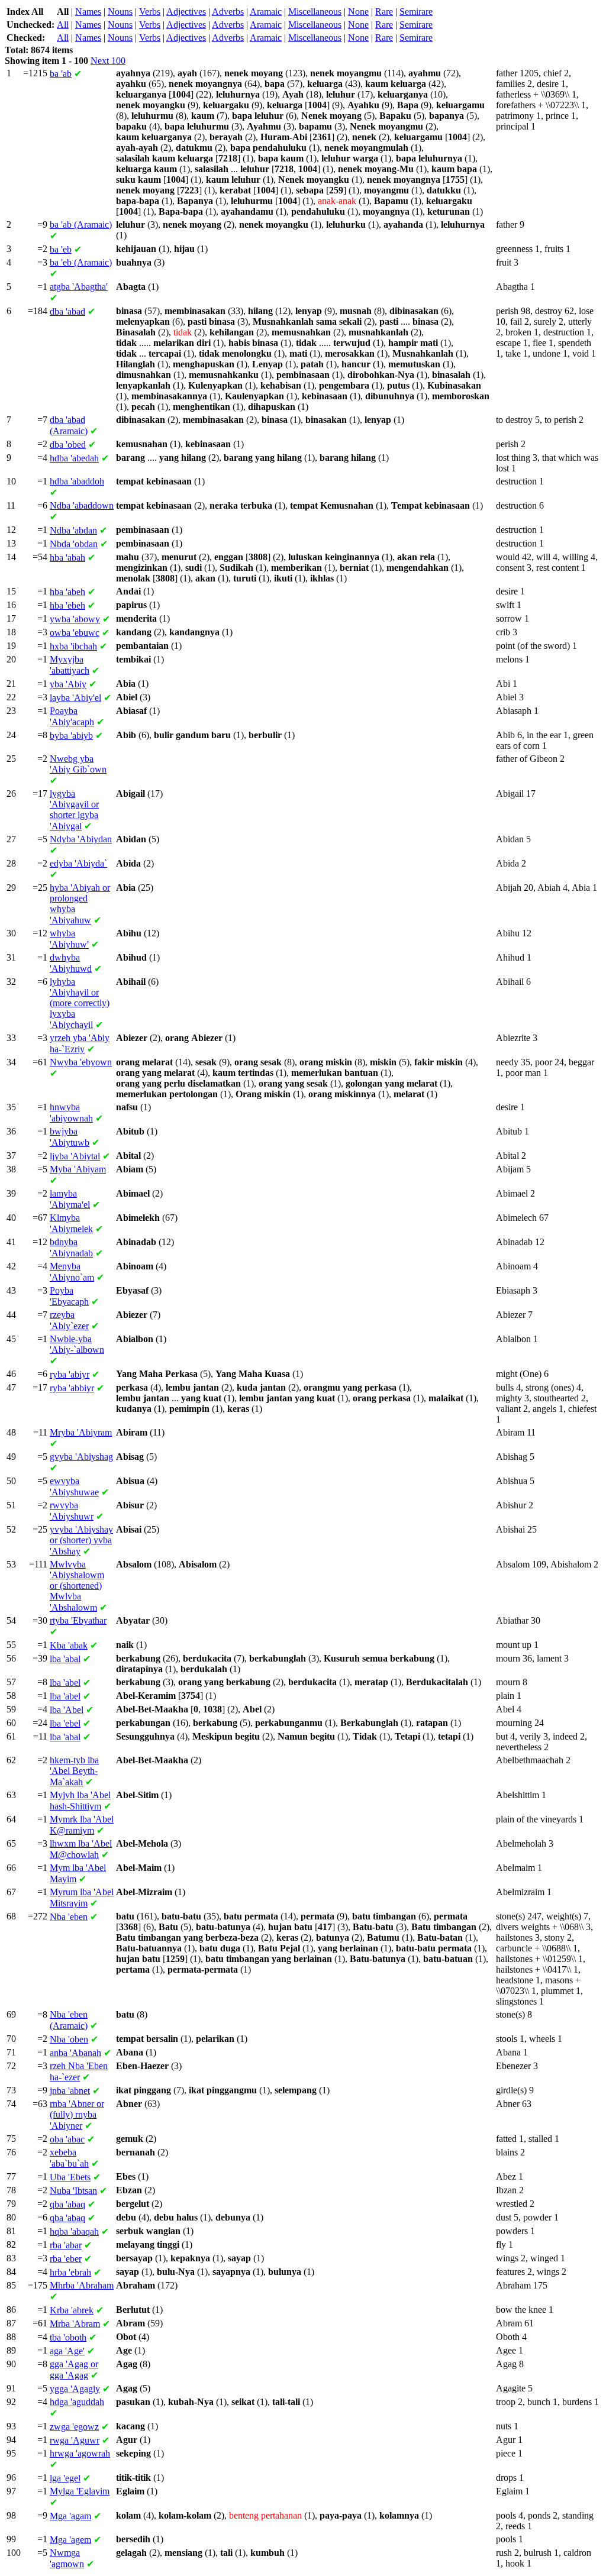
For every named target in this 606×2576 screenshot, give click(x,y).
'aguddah (77, 2402)
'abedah (74, 458)
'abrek (72, 2310)
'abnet (70, 2091)
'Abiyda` (78, 863)
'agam (70, 2516)
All (63, 25)
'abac (67, 2139)
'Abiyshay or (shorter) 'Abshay (81, 1540)
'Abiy (68, 684)
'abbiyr (72, 1388)
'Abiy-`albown (77, 1344)
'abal (65, 1659)
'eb (61, 249)
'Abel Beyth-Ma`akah (74, 1771)
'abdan (73, 530)
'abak (69, 1645)
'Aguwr (75, 2440)
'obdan (74, 544)
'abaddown (82, 505)
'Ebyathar (78, 1620)
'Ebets (70, 2177)
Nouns (120, 12)
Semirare (416, 12)
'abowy (75, 619)
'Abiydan (81, 839)
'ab (61, 74)
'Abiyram (81, 1432)
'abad (67, 311)
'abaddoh (77, 481)
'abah (67, 557)
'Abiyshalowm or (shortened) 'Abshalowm (77, 1586)
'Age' (67, 2351)
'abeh (67, 592)
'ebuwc (75, 633)
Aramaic (266, 12)
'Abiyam (78, 1169)
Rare (384, 12)
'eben (69, 1917)
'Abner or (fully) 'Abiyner (77, 2115)
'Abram (75, 2324)
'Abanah (75, 2053)
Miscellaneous (315, 12)
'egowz (74, 2427)
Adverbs (228, 12)
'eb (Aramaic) (81, 262)
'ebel (65, 1723)
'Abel (67, 1710)
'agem (70, 2540)
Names (88, 12)
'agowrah (80, 2453)
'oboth (68, 2337)
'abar (66, 2245)
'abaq (67, 2204)
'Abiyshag (81, 1457)
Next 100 (108, 61)
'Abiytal (75, 1156)
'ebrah (70, 2272)
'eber (66, 2259)
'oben (69, 2039)
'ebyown (81, 1062)
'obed (68, 445)
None (358, 12)
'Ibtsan (73, 2191)
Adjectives (186, 12)
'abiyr (70, 1374)
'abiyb (71, 736)
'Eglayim (80, 2491)
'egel (65, 2478)
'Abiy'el (75, 698)
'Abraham (82, 2285)
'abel (65, 1683)
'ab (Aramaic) (81, 224)
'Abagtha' (79, 287)
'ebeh (67, 605)
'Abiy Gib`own (78, 764)
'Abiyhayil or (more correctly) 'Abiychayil (80, 1003)
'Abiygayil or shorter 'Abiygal (74, 810)
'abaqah (74, 2231)
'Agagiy (75, 2389)
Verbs (150, 12)
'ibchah (73, 646)
